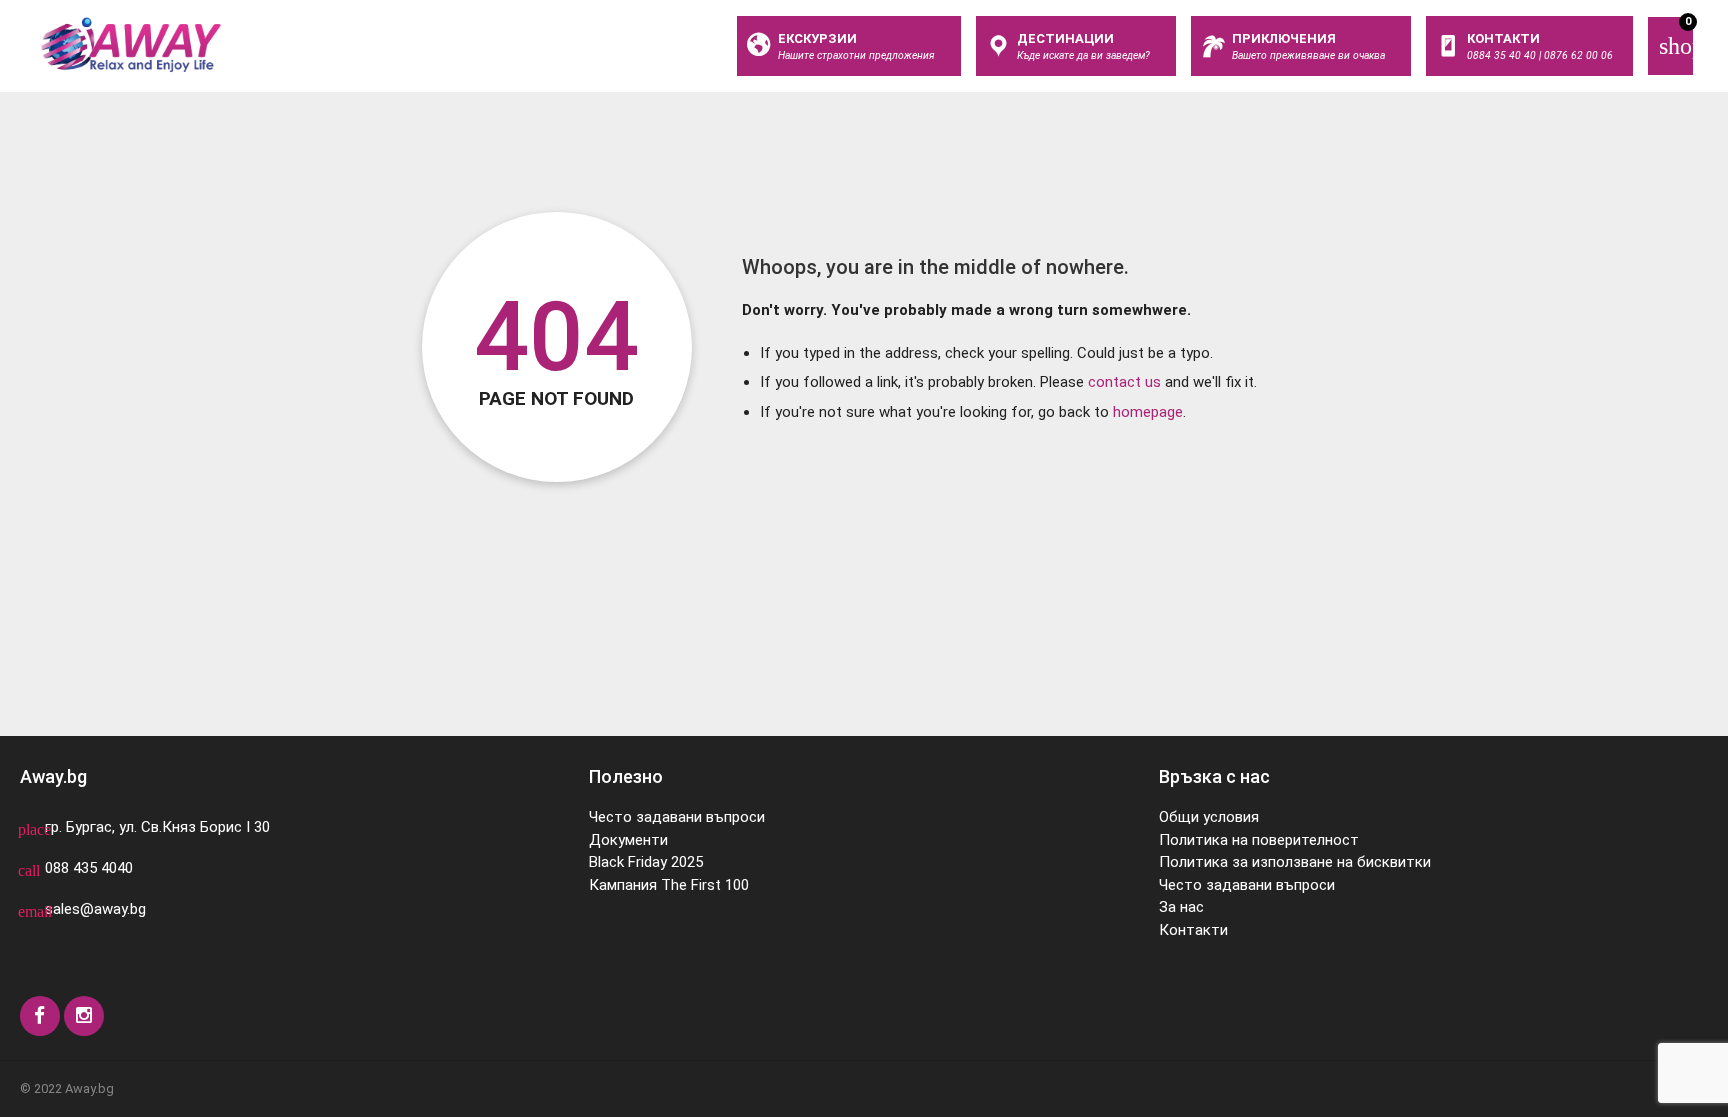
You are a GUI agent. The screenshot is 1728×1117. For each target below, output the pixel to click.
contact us (1124, 382)
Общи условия (1209, 817)
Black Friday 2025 (646, 862)
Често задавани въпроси (677, 817)
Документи (628, 840)
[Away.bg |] (131, 45)
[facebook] (40, 1016)
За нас (1181, 907)
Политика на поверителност (1259, 840)
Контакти (1193, 930)
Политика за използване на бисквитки (1295, 862)
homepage (1148, 412)
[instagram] (84, 1016)
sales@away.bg (95, 909)
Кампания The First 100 (669, 885)
